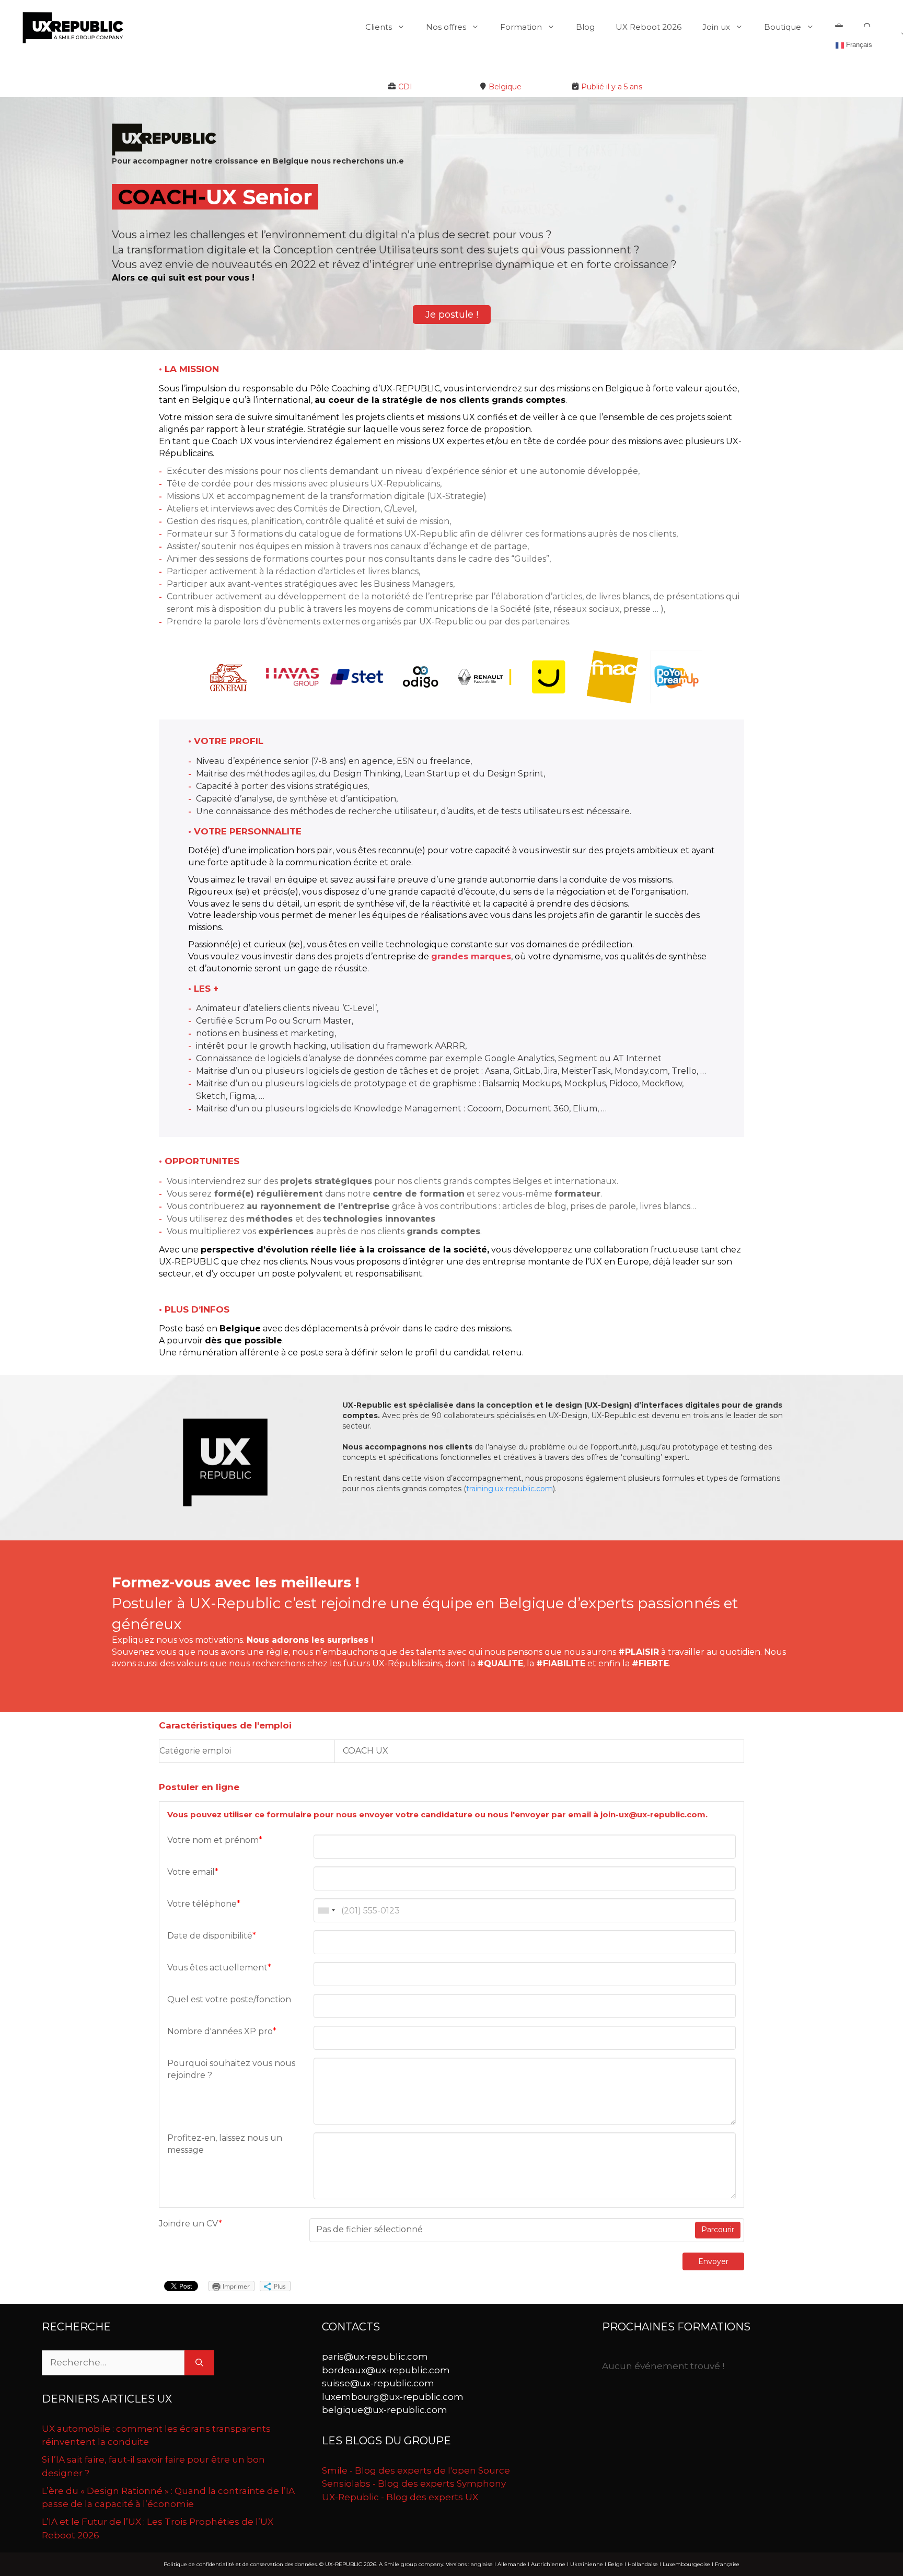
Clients (379, 27)
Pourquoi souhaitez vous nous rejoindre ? (231, 2069)
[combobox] (326, 1910)
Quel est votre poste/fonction (229, 1999)
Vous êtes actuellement (219, 1968)
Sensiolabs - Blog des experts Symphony (414, 2484)
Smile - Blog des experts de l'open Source (416, 2470)
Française (727, 2564)
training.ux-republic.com (510, 1489)
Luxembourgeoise (686, 2564)
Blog (585, 27)
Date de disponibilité (212, 1936)
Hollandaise (643, 2564)
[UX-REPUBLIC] (73, 27)
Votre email (193, 1872)
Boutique (783, 27)
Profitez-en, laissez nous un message (225, 2144)
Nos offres (446, 27)
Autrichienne (548, 2564)
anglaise (482, 2564)
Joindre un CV (190, 2224)
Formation (521, 27)
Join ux (716, 27)
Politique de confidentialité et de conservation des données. (241, 2564)
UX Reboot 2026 (649, 27)
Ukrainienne (587, 2564)
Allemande (512, 2564)
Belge (615, 2564)
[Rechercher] (199, 2363)
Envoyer (713, 2261)
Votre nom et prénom (215, 1840)
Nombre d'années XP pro (222, 2031)
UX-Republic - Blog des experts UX (400, 2497)
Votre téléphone (204, 1904)
